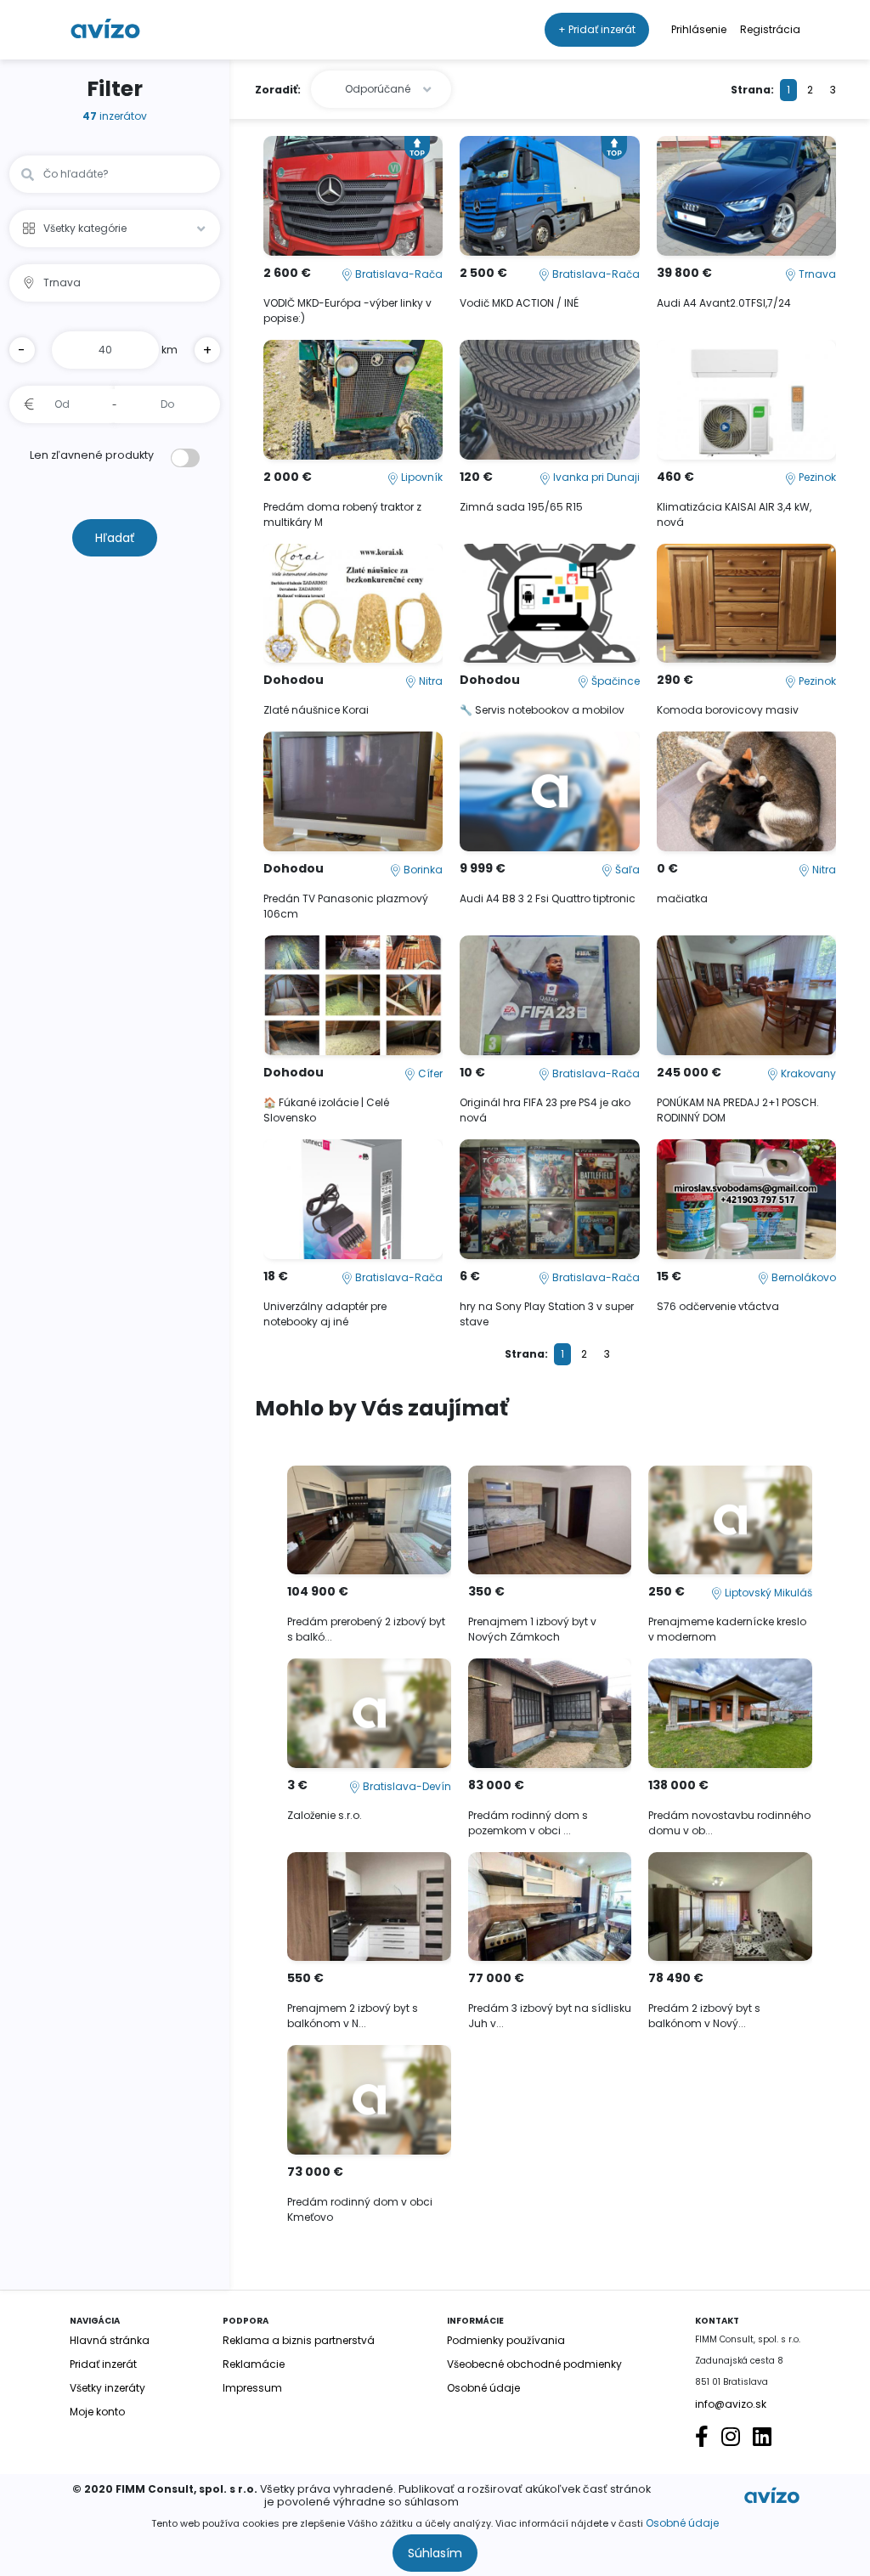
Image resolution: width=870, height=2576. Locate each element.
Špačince (614, 681)
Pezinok (816, 477)
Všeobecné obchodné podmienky (534, 2364)
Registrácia (770, 29)
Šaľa (626, 870)
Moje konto (97, 2412)
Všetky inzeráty (107, 2388)
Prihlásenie (699, 29)
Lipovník (421, 477)
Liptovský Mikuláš (767, 1593)
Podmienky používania (506, 2340)
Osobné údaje (682, 2523)
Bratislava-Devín (406, 1786)
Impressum (252, 2388)
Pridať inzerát (103, 2364)
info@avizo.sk (731, 2404)
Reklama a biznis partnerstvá (299, 2340)
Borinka (422, 870)
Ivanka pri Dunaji (595, 477)
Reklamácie (254, 2364)
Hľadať (115, 538)
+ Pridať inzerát (597, 29)
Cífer (429, 1073)
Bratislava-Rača (398, 274)
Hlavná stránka (110, 2340)
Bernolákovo (802, 1277)
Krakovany (807, 1073)
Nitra (429, 681)
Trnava (816, 274)
